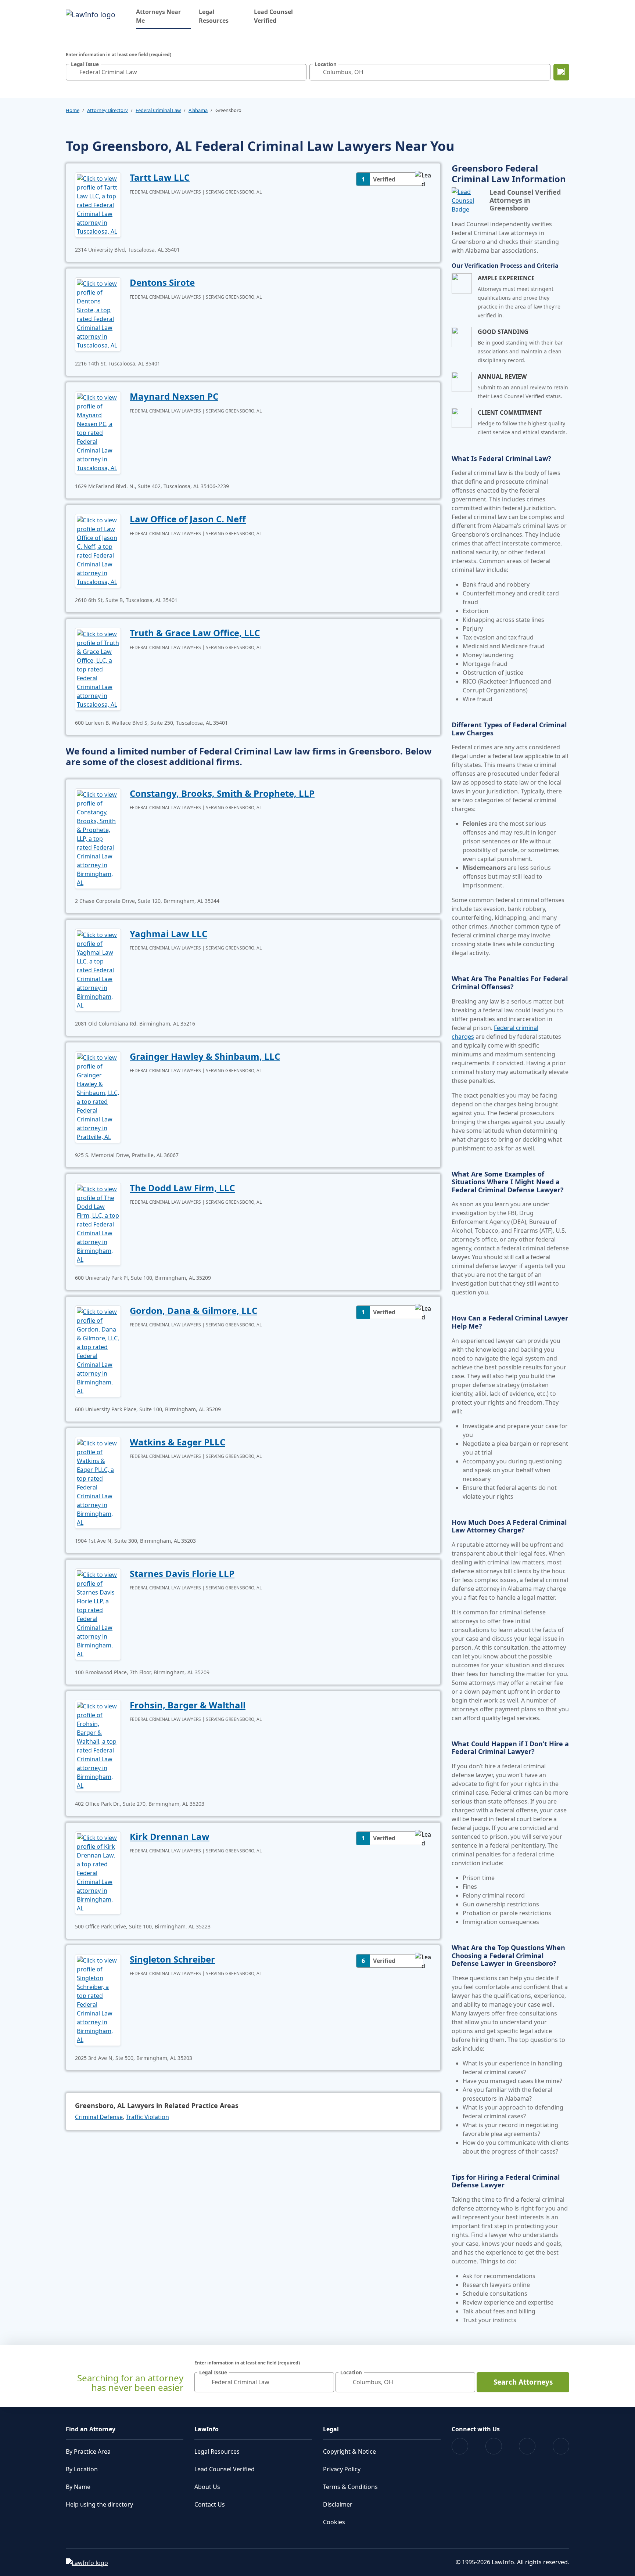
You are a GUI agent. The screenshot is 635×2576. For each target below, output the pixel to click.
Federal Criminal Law (158, 110)
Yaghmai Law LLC (168, 934)
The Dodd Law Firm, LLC (182, 1188)
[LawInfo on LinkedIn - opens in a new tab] (561, 2446)
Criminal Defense (99, 2117)
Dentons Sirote (162, 282)
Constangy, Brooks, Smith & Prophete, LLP (222, 793)
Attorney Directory (107, 110)
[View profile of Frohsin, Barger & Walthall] (98, 1745)
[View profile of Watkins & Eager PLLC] (98, 1482)
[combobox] (186, 72)
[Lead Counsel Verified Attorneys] (468, 201)
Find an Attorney (91, 2429)
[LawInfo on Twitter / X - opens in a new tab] (494, 2446)
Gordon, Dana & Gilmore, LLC (193, 1310)
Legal (331, 2429)
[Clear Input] (299, 72)
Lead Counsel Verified (273, 16)
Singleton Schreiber (172, 1959)
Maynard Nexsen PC (174, 396)
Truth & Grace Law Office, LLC (195, 633)
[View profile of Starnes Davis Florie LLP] (98, 1614)
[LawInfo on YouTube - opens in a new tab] (527, 2446)
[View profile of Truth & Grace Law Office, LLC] (98, 669)
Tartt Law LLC (160, 177)
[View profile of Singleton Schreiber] (98, 1999)
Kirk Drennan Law (170, 1836)
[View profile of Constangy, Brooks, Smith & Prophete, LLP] (98, 838)
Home (73, 110)
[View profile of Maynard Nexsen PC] (98, 432)
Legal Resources (214, 16)
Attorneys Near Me (164, 16)
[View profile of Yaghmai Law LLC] (98, 969)
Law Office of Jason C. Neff (188, 519)
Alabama (198, 110)
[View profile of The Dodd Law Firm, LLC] (98, 1224)
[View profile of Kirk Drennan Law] (98, 1872)
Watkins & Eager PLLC (177, 1442)
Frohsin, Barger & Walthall (188, 1705)
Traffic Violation (147, 2117)
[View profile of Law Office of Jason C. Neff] (98, 550)
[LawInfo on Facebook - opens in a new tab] (460, 2446)
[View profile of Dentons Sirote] (98, 314)
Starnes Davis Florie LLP (182, 1573)
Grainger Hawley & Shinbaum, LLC (205, 1056)
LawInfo (207, 2429)
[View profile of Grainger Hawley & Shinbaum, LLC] (98, 1096)
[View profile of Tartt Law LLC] (98, 204)
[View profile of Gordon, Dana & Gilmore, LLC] (98, 1351)
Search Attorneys (523, 2382)
